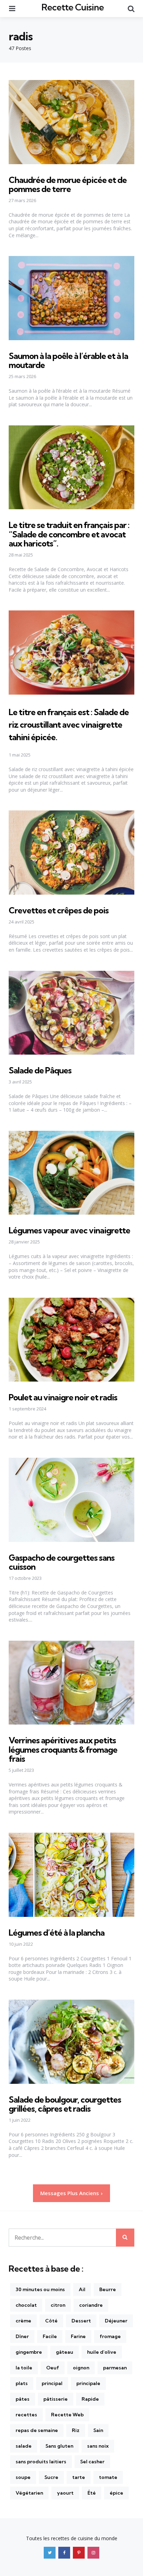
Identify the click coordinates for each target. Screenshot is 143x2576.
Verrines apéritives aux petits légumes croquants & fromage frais (63, 1749)
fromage (110, 2336)
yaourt (65, 2493)
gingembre (29, 2352)
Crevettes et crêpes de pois (59, 910)
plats (22, 2383)
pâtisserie (56, 2399)
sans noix (98, 2446)
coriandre (91, 2305)
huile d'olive (102, 2352)
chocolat (26, 2305)
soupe (23, 2477)
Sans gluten (59, 2446)
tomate (108, 2477)
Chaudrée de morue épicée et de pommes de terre (68, 184)
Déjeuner (116, 2321)
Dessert (81, 2321)
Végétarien (29, 2493)
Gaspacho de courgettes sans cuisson (62, 1562)
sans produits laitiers (41, 2462)
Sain (98, 2430)
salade (24, 2446)
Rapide (90, 2399)
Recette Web (67, 2415)
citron (58, 2305)
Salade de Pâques (40, 1070)
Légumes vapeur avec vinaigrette (69, 1230)
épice (116, 2493)
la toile (24, 2368)
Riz (76, 2430)
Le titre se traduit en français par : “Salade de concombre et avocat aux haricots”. (69, 534)
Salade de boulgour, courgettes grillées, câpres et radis (65, 2104)
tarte (79, 2477)
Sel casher (92, 2462)
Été (92, 2493)
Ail (82, 2289)
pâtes (23, 2399)
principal (52, 2383)
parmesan (115, 2368)
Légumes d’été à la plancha (57, 1933)
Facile (50, 2336)
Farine (78, 2336)
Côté (51, 2321)
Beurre (108, 2289)
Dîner (22, 2336)
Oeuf (53, 2368)
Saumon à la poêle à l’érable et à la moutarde (68, 360)
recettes (26, 2415)
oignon (81, 2368)
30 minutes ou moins (40, 2289)
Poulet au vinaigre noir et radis (63, 1397)
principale (88, 2383)
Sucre (51, 2477)
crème (23, 2321)
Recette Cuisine (73, 7)
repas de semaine (37, 2430)
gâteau (65, 2352)
